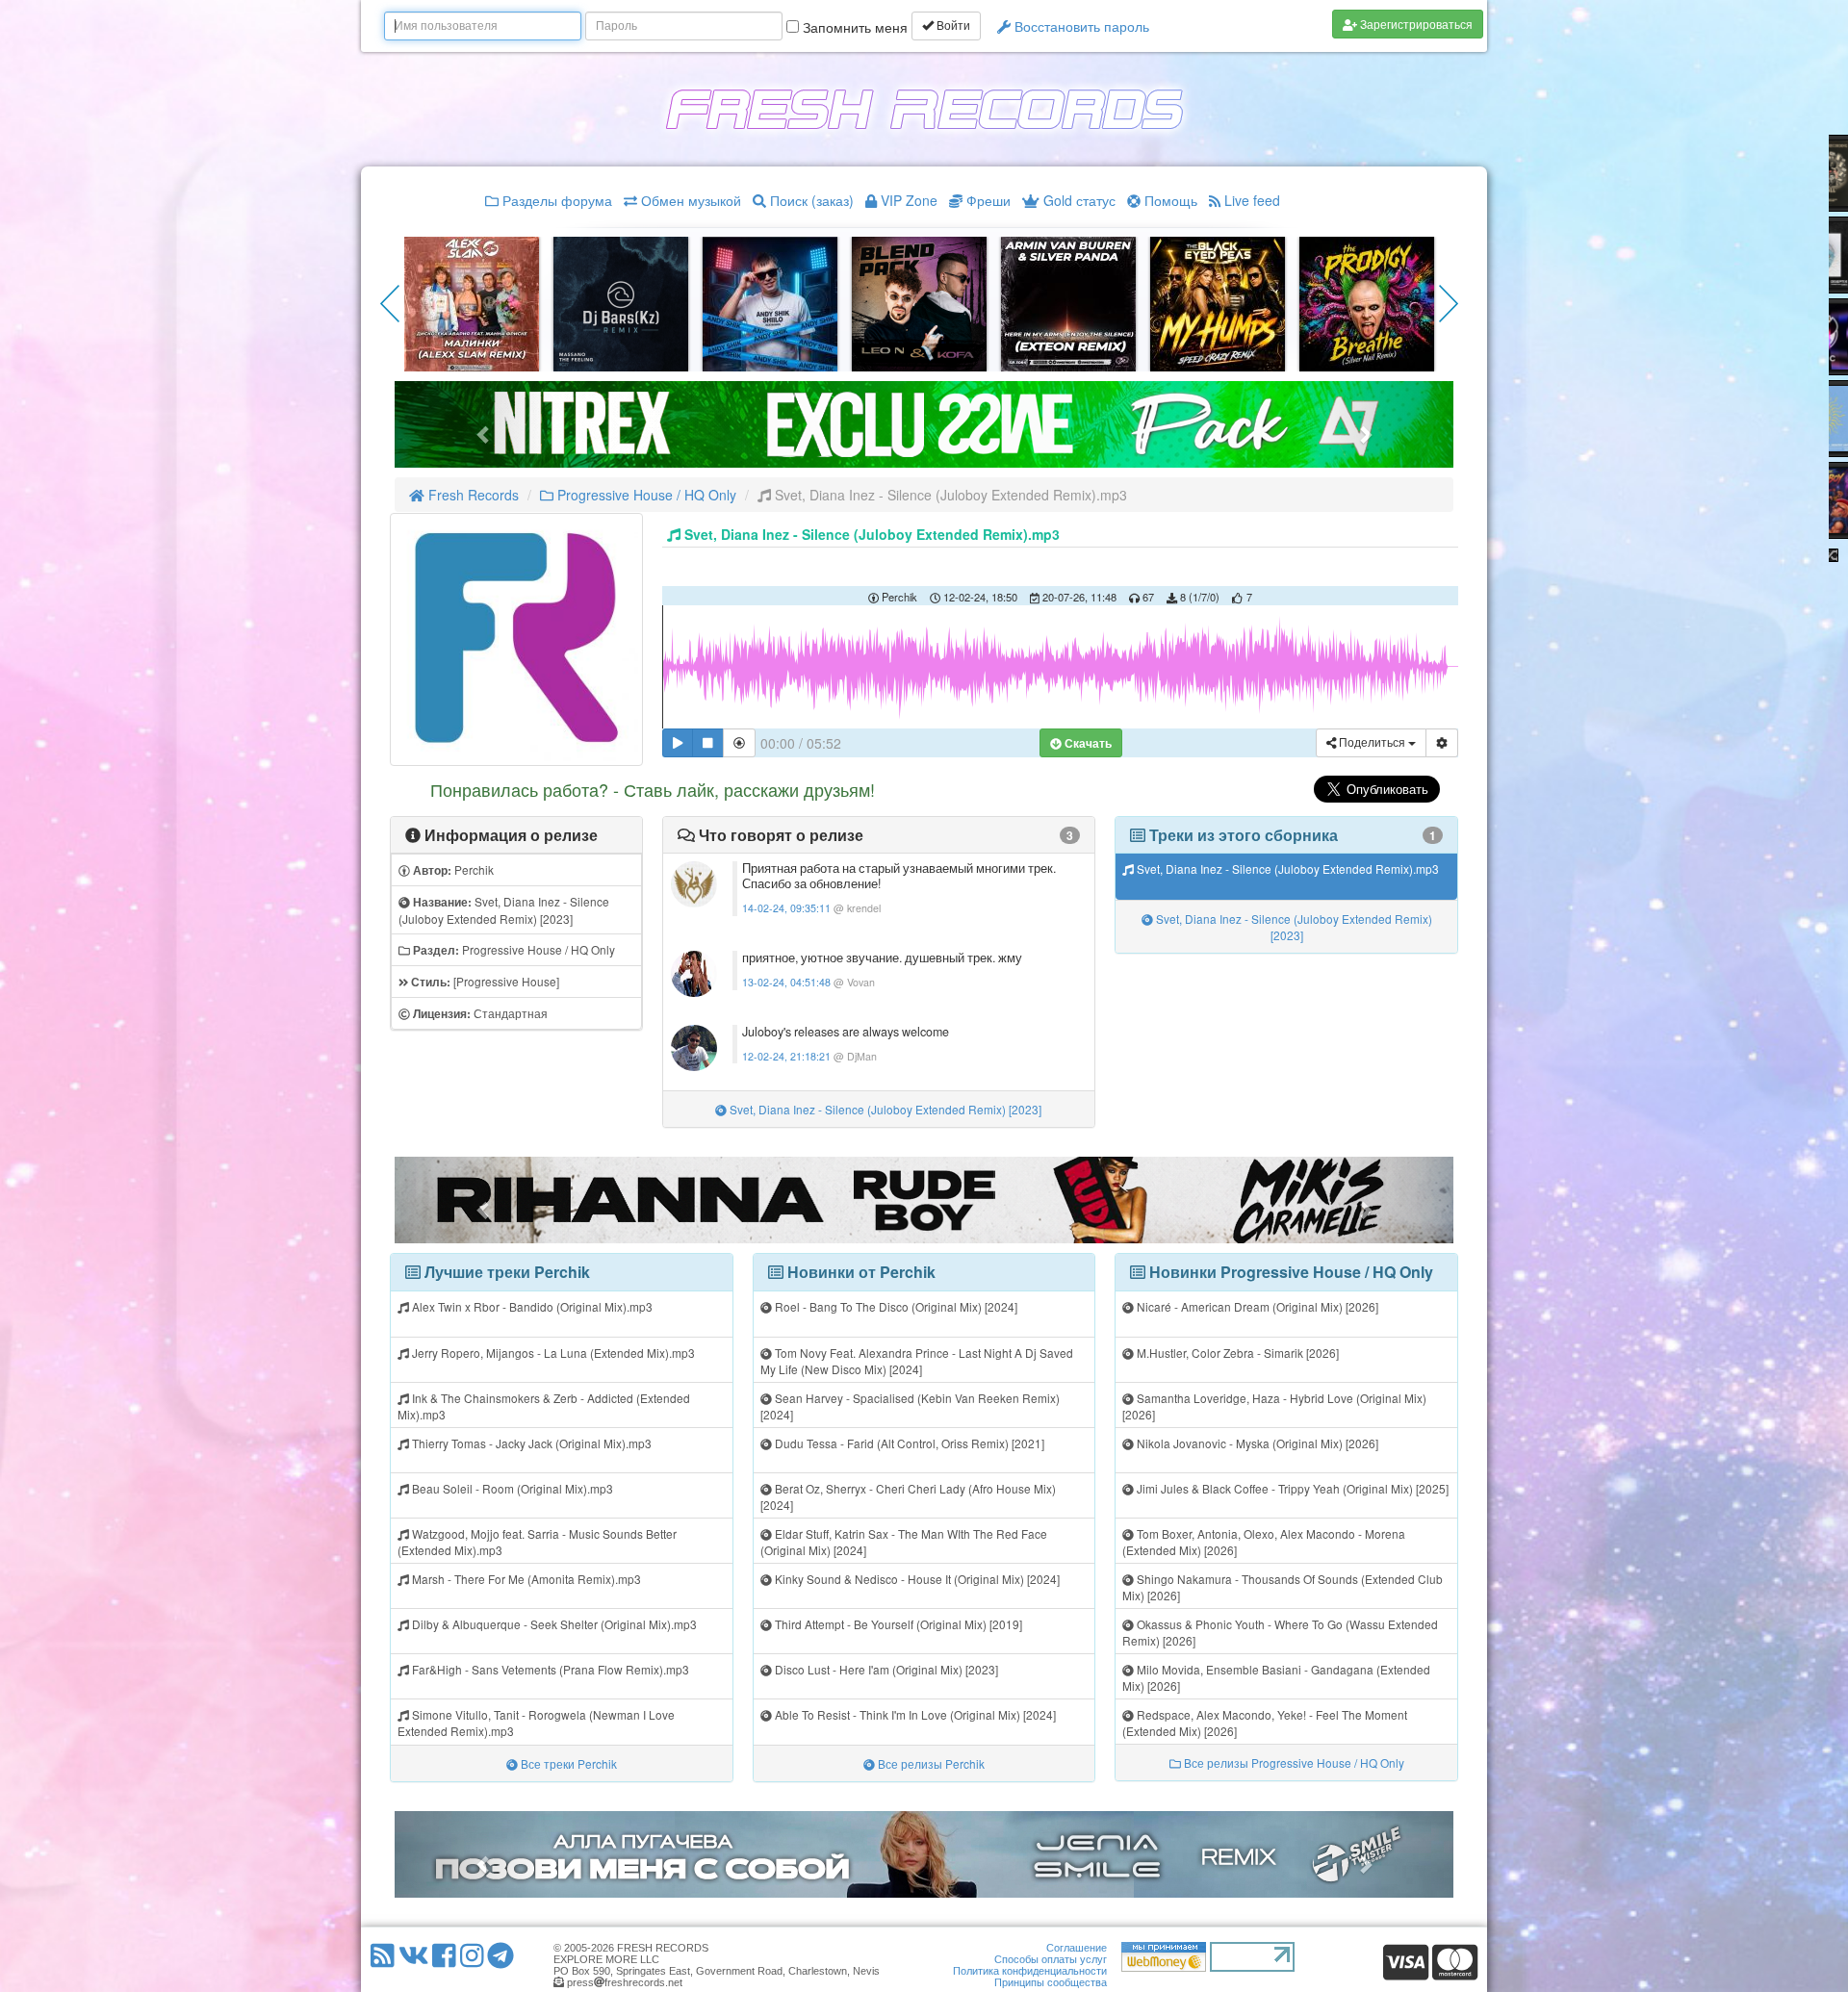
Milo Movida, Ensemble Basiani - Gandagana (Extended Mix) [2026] (1276, 1677)
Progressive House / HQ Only (645, 495)
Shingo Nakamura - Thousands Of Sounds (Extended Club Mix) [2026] (1283, 1587)
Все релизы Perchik (930, 1763)
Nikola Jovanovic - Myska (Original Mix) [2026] (1256, 1443)
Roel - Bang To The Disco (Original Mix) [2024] (895, 1306)
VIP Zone (907, 200)
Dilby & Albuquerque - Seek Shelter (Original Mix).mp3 (553, 1624)
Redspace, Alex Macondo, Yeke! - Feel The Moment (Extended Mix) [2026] (1265, 1723)
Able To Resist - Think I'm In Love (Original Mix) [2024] (914, 1714)
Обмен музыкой (689, 200)
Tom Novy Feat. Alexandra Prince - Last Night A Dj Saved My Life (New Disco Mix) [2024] (917, 1361)
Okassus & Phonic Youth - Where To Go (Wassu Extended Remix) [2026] (1280, 1632)
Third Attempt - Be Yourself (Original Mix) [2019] (897, 1624)
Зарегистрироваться (1415, 24)
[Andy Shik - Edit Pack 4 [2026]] (770, 302)
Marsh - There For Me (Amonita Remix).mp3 (525, 1579)
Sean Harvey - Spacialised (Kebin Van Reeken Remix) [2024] (910, 1406)
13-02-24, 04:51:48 (786, 982)
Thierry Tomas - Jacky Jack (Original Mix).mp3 (530, 1443)
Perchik (452, 870)
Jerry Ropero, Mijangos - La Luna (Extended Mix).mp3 (552, 1353)
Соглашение (1077, 1948)
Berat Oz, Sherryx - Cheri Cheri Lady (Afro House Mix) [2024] (908, 1496)
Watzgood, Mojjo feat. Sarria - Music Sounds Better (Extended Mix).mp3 (537, 1542)
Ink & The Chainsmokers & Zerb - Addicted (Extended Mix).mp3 (544, 1406)
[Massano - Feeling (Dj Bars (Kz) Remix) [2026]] (621, 302)
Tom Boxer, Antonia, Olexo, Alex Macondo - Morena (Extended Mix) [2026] (1264, 1542)
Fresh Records (472, 495)
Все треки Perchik (567, 1763)
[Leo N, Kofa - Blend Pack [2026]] (919, 302)
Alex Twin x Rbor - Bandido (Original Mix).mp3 (531, 1306)
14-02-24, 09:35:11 (786, 908)
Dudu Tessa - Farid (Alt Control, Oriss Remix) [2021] (908, 1443)
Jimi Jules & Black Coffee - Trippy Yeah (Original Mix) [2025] (1291, 1488)
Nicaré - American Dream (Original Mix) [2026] (1256, 1306)
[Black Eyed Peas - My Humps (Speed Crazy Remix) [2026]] (1218, 302)
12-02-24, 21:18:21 (786, 1056)
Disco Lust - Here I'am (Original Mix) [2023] (885, 1669)
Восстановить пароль (1080, 26)
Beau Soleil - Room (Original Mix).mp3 (511, 1488)
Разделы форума (555, 200)
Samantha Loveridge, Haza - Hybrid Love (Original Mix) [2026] (1274, 1406)
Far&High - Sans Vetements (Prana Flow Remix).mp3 (549, 1669)
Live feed (1250, 200)
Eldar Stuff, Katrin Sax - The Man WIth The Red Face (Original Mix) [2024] (904, 1542)
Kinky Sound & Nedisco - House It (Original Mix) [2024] (916, 1579)
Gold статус (1078, 200)
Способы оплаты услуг (1051, 1959)
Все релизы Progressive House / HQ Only (1293, 1762)
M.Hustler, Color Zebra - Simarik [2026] (1236, 1353)
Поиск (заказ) (810, 200)
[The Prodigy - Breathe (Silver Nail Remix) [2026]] (1367, 302)
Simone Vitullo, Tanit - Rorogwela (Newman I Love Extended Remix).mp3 (536, 1723)
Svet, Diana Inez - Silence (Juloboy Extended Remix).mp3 (1286, 868)
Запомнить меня (853, 27)
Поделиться (1372, 743)
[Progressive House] (484, 982)
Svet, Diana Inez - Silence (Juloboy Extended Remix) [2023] (504, 910)
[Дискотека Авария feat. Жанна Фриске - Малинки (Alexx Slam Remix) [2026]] (472, 302)
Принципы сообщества (1051, 1982)
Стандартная (479, 1013)
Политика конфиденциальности (1030, 1971)
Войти (952, 26)
